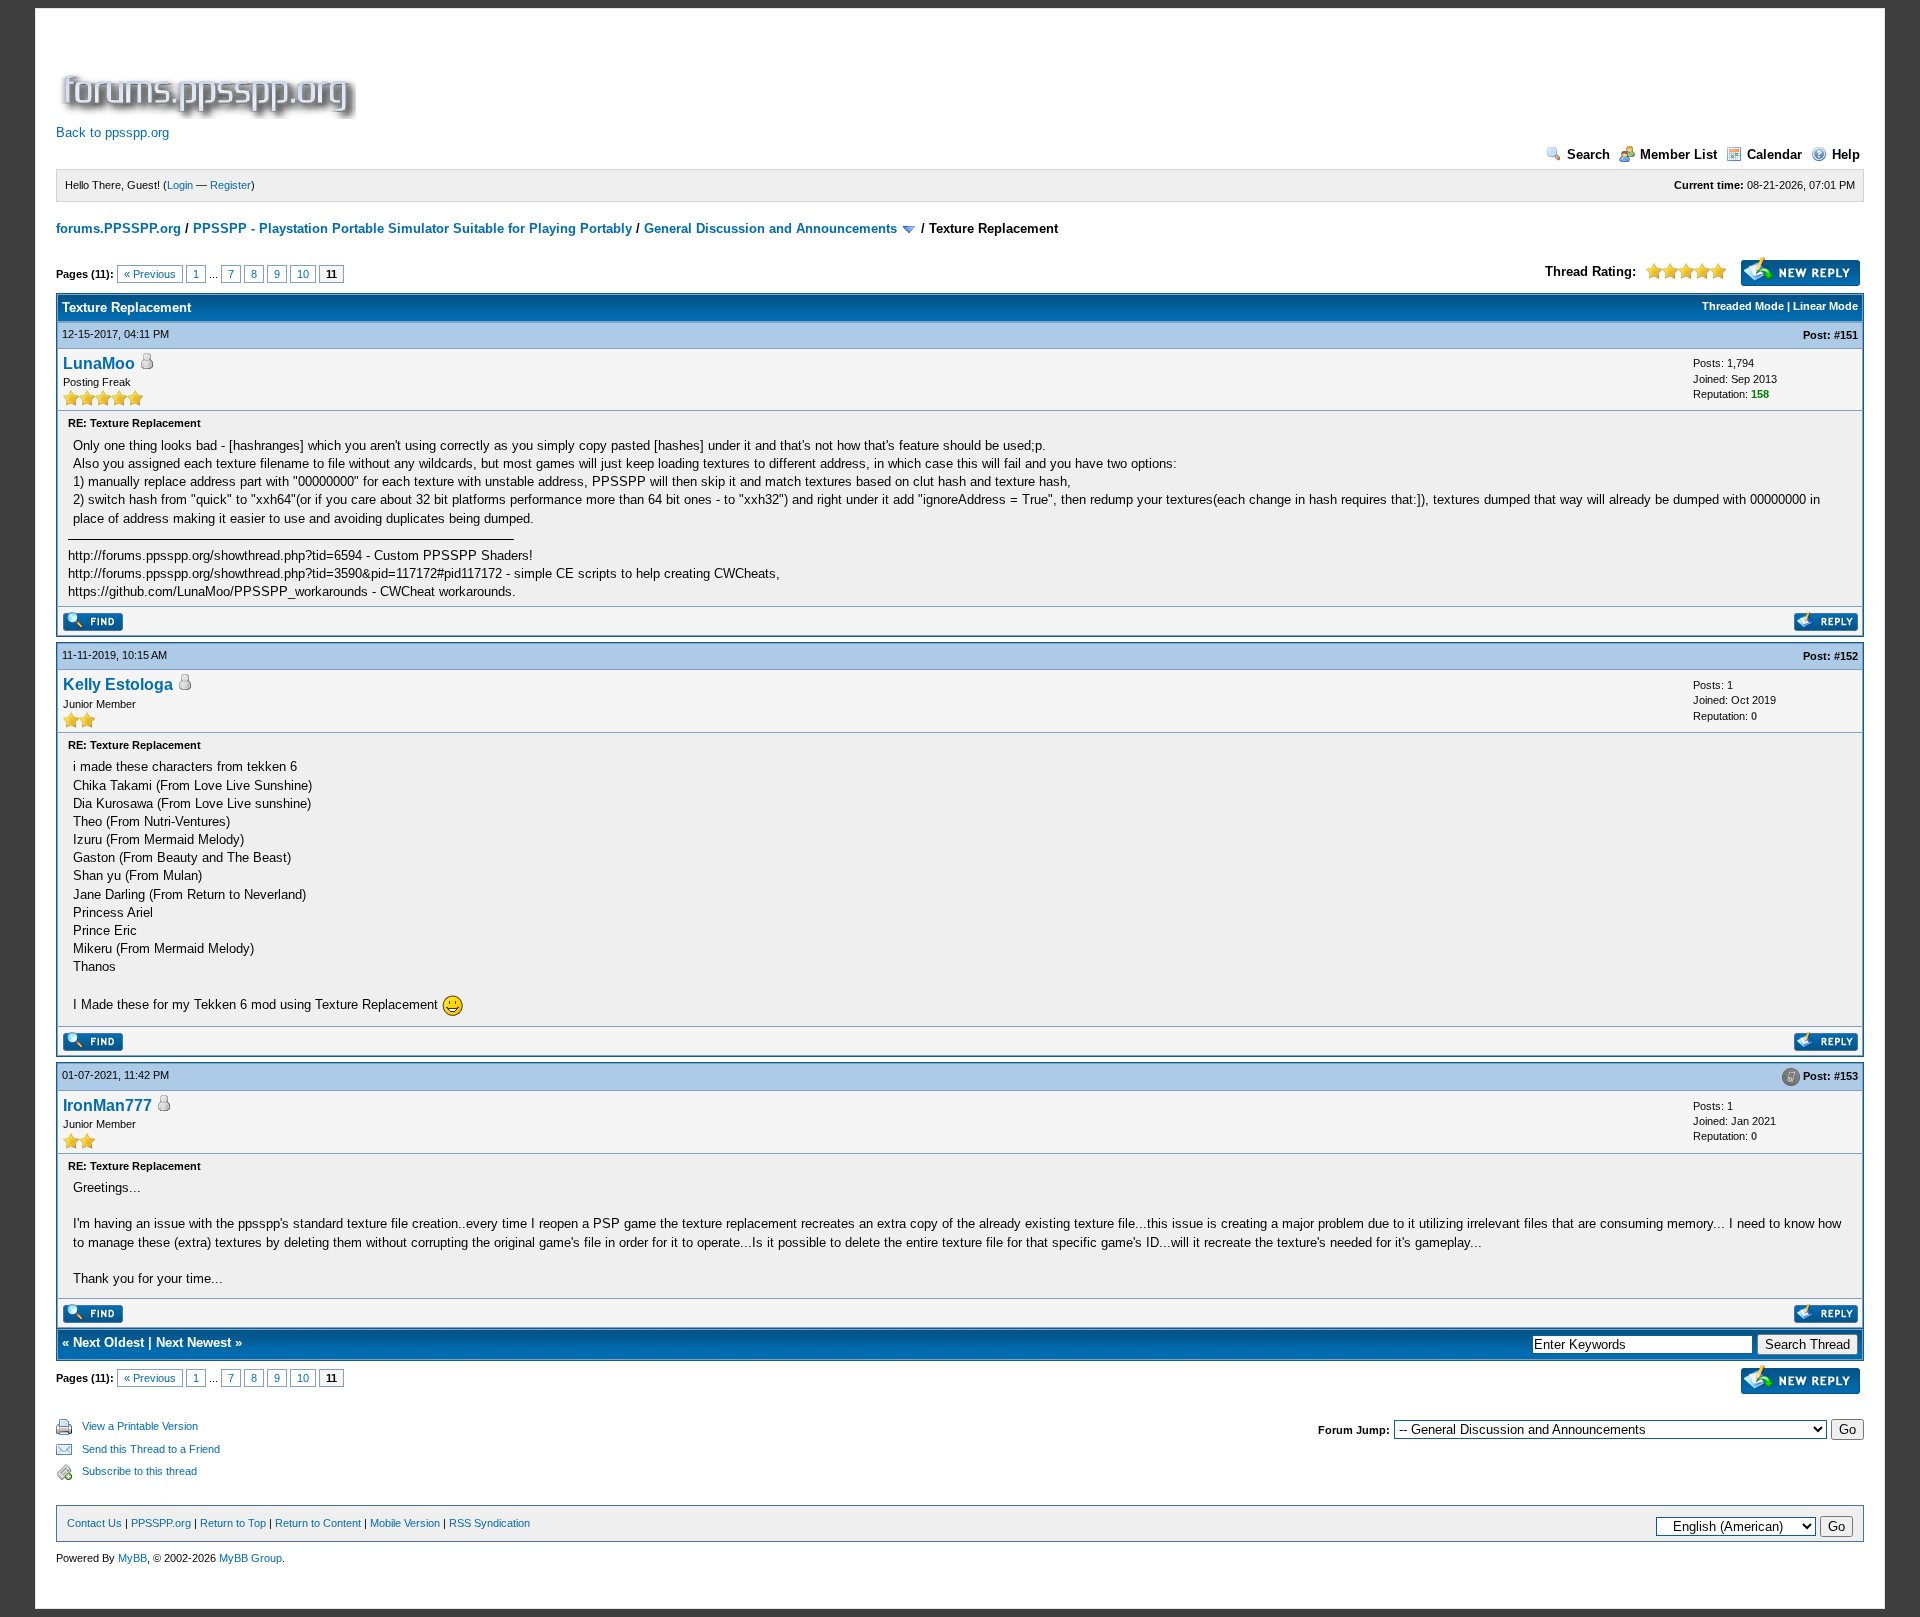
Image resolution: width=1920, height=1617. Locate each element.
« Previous (150, 274)
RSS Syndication (489, 1523)
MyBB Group (250, 1558)
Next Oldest (108, 1342)
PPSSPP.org (161, 1523)
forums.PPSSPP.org (118, 228)
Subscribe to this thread (139, 1471)
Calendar (1774, 154)
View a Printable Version (140, 1426)
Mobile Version (405, 1523)
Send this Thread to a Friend (151, 1449)
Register (230, 185)
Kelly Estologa (118, 684)
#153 (1846, 1076)
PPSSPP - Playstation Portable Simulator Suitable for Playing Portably (412, 228)
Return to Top (233, 1523)
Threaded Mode (1743, 306)
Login (180, 185)
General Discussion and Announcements (770, 228)
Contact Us (94, 1523)
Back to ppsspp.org (112, 132)
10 (303, 274)
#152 (1846, 656)
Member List (1678, 154)
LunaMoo (99, 363)
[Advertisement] (724, 74)
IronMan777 (107, 1105)
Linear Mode (1825, 306)
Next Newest (193, 1342)
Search (1588, 154)
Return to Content (318, 1523)
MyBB (132, 1558)
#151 (1846, 335)
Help (1846, 154)
